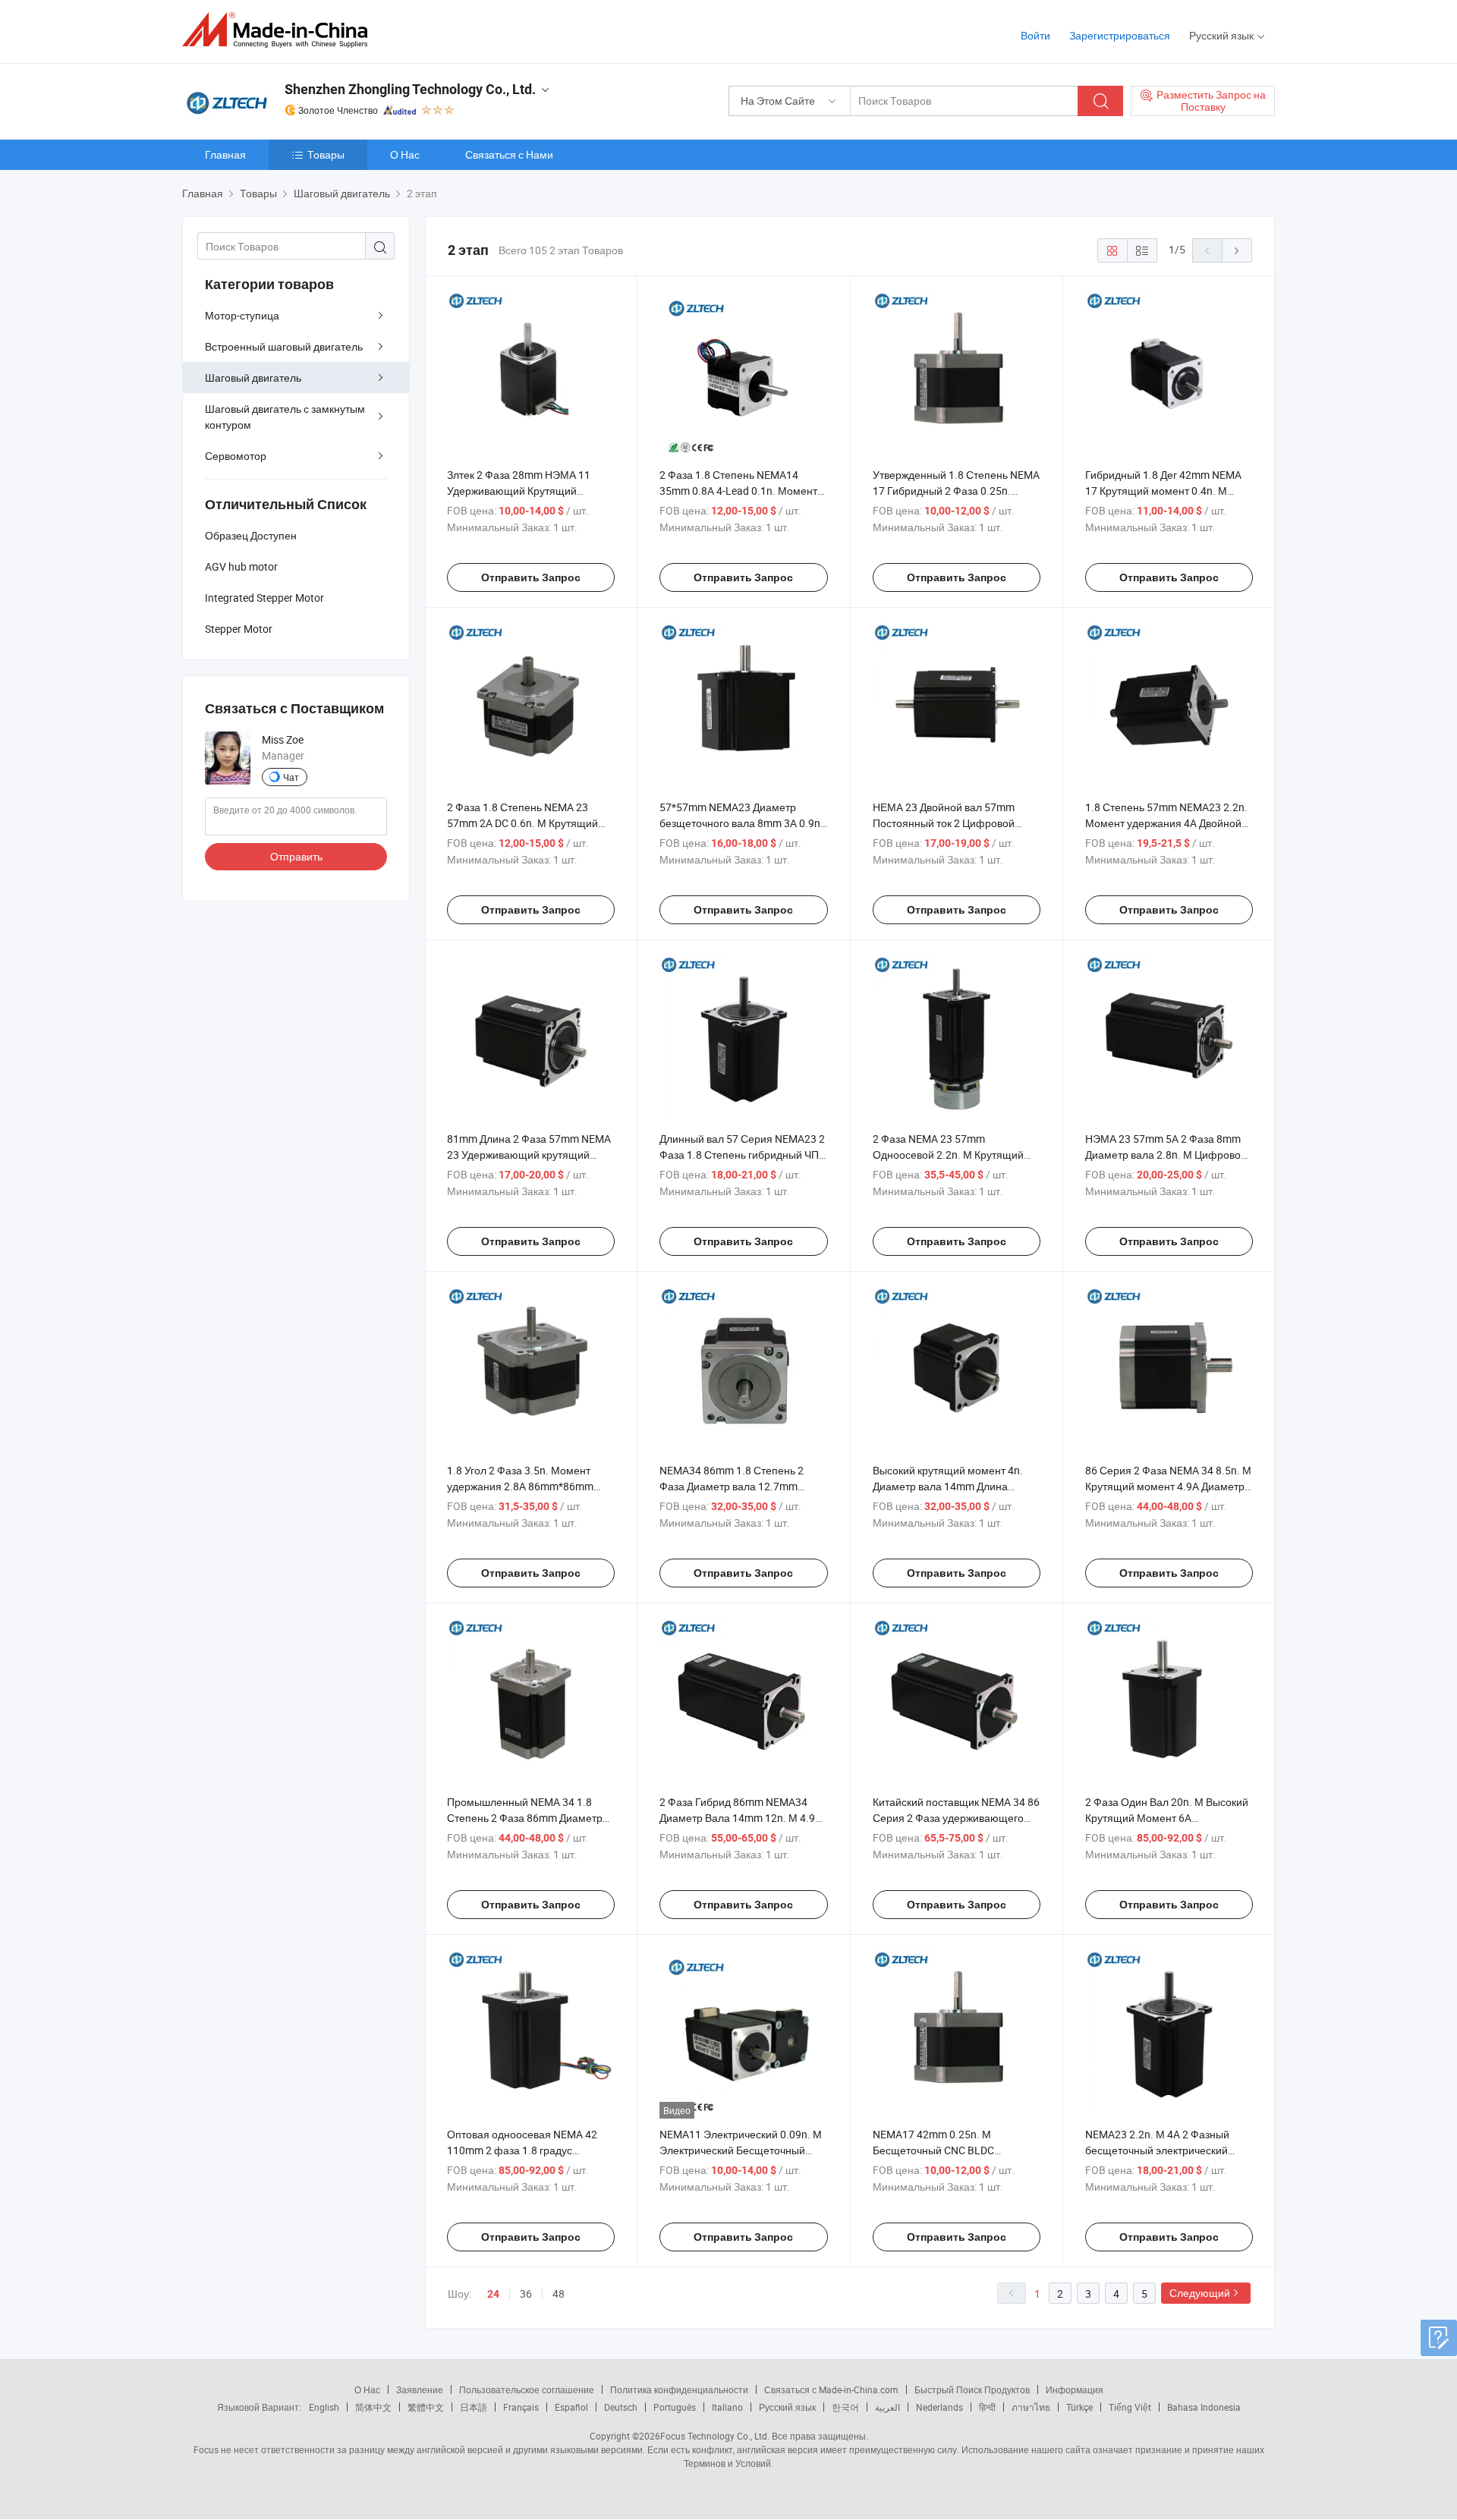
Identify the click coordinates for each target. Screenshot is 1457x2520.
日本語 (474, 2407)
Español (571, 2407)
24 (493, 2294)
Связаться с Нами (509, 154)
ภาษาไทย (1031, 2407)
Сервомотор (236, 456)
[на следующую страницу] (1237, 250)
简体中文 (373, 2407)
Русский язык (787, 2407)
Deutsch (621, 2407)
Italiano (727, 2407)
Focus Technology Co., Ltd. (715, 2436)
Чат (291, 777)
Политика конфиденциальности (679, 2389)
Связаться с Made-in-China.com (831, 2389)
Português (675, 2407)
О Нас (405, 154)
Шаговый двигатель (253, 378)
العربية (887, 2407)
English (324, 2407)
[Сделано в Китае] (280, 30)
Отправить (296, 856)
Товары (326, 154)
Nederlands (939, 2407)
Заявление (420, 2389)
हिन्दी (987, 2407)
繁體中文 (426, 2407)
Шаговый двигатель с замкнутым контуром (285, 417)
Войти (1035, 35)
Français (521, 2407)
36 (526, 2293)
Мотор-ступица (242, 315)
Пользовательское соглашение (527, 2389)
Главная (225, 154)
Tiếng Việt (1130, 2407)
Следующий (1200, 2293)
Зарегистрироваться (1120, 35)
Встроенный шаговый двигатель (284, 346)
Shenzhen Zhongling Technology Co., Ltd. (410, 89)
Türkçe (1079, 2407)
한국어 (845, 2407)
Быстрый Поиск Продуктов (972, 2389)
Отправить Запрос (531, 577)
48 (559, 2293)
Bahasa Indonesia (1204, 2407)
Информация (1075, 2389)
